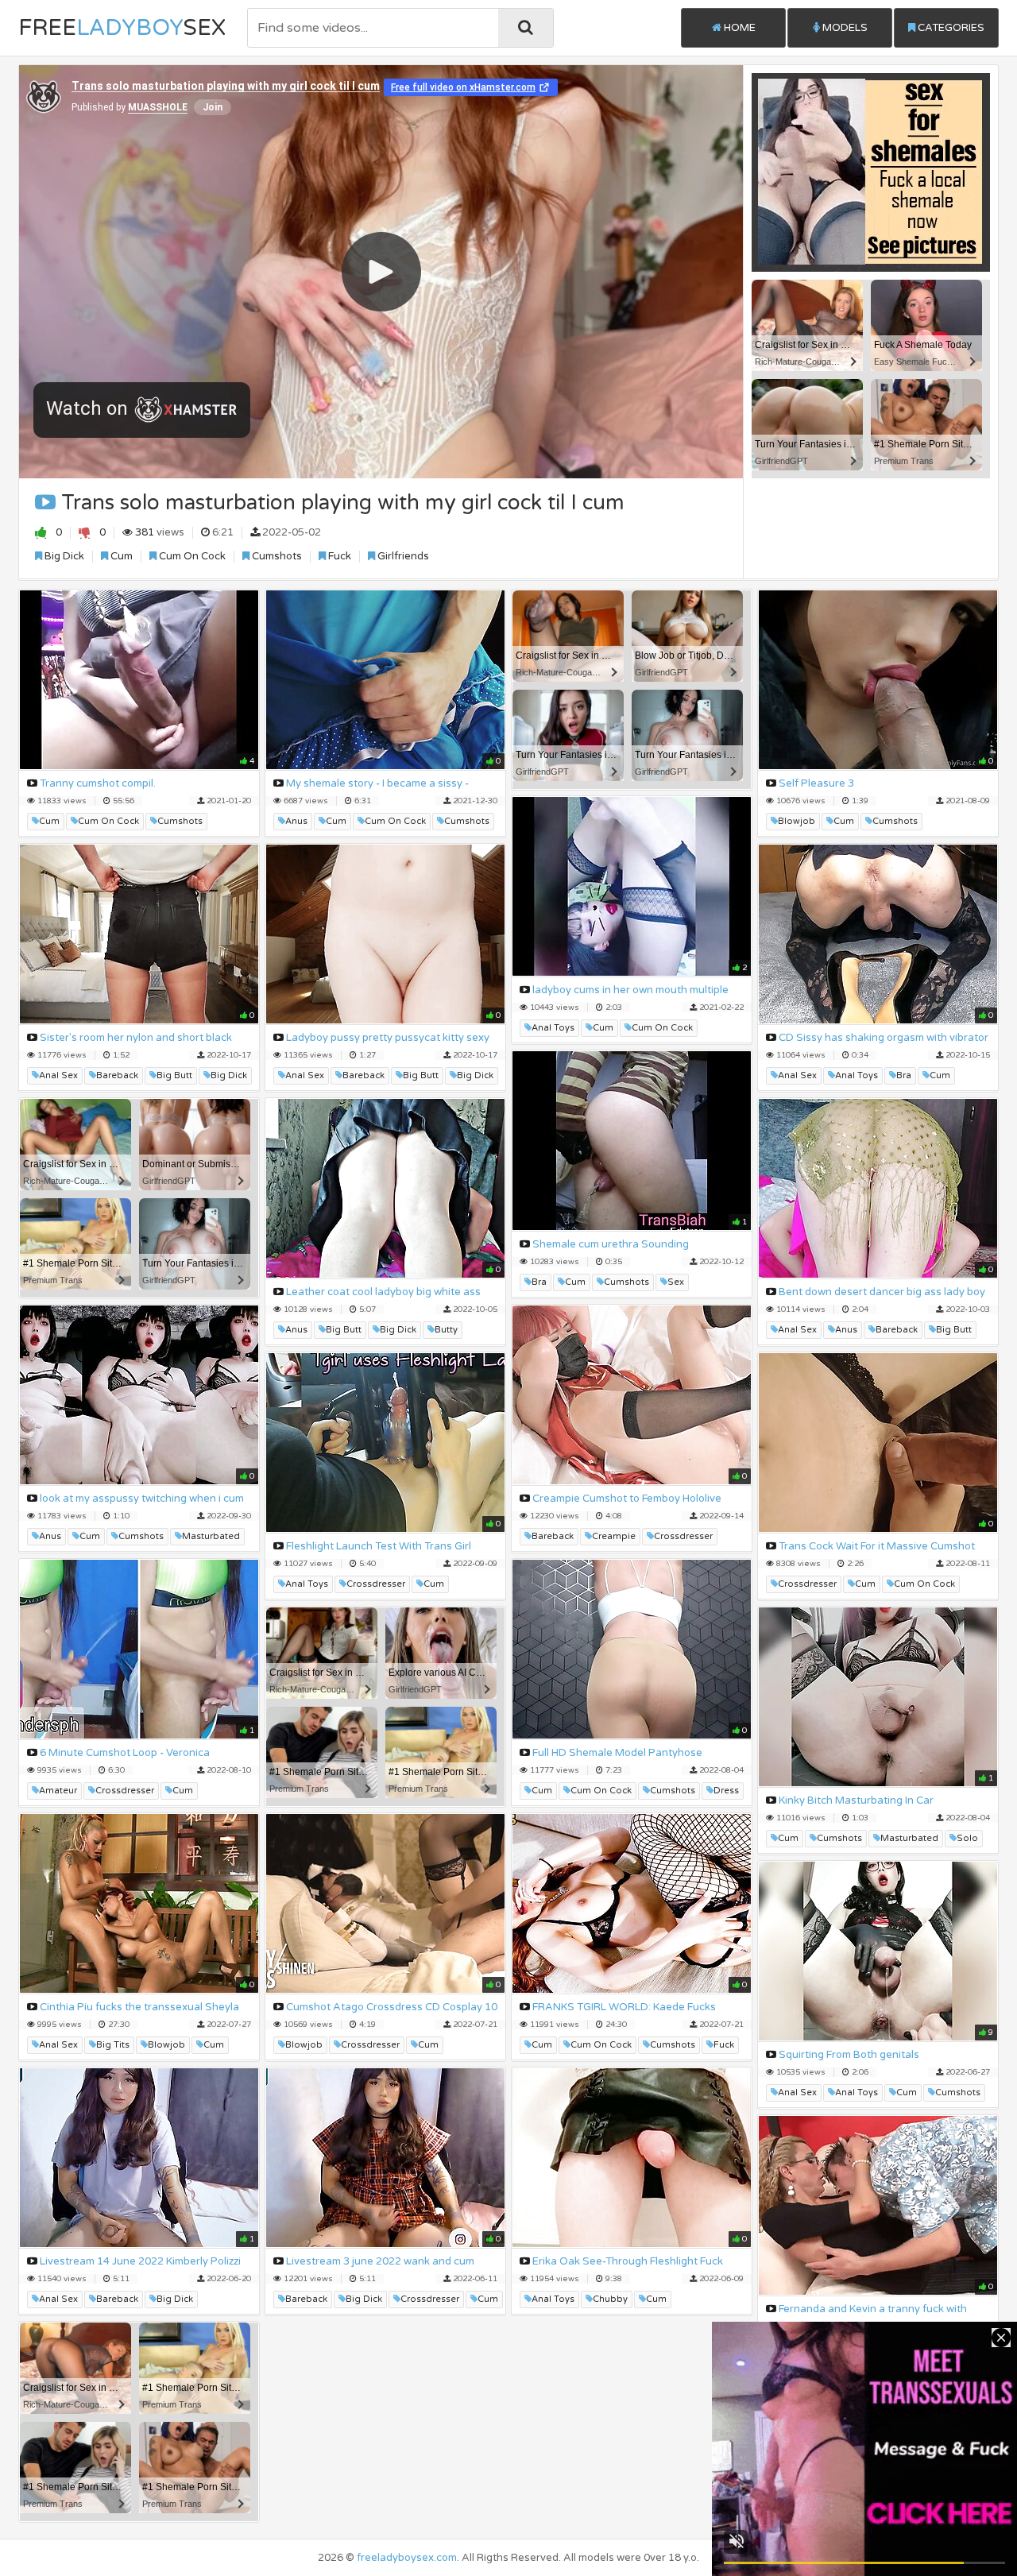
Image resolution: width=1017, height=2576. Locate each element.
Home (739, 28)
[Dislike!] (85, 532)
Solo (967, 1838)
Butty (446, 1330)
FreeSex (122, 28)
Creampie (614, 1536)
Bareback (117, 1075)
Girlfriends (402, 556)
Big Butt (174, 1075)
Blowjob (797, 821)
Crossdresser (683, 1536)
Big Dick (63, 556)
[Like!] (41, 532)
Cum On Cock (191, 556)
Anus (296, 821)
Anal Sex (58, 1075)
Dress (726, 1791)
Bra (904, 1075)
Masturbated (211, 1536)
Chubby (610, 2299)
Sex (676, 1282)
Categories (950, 28)
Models (844, 28)
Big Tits (113, 2045)
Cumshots (276, 556)
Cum (120, 556)
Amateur (58, 1791)
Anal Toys (553, 1028)
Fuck (338, 556)
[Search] (526, 28)
